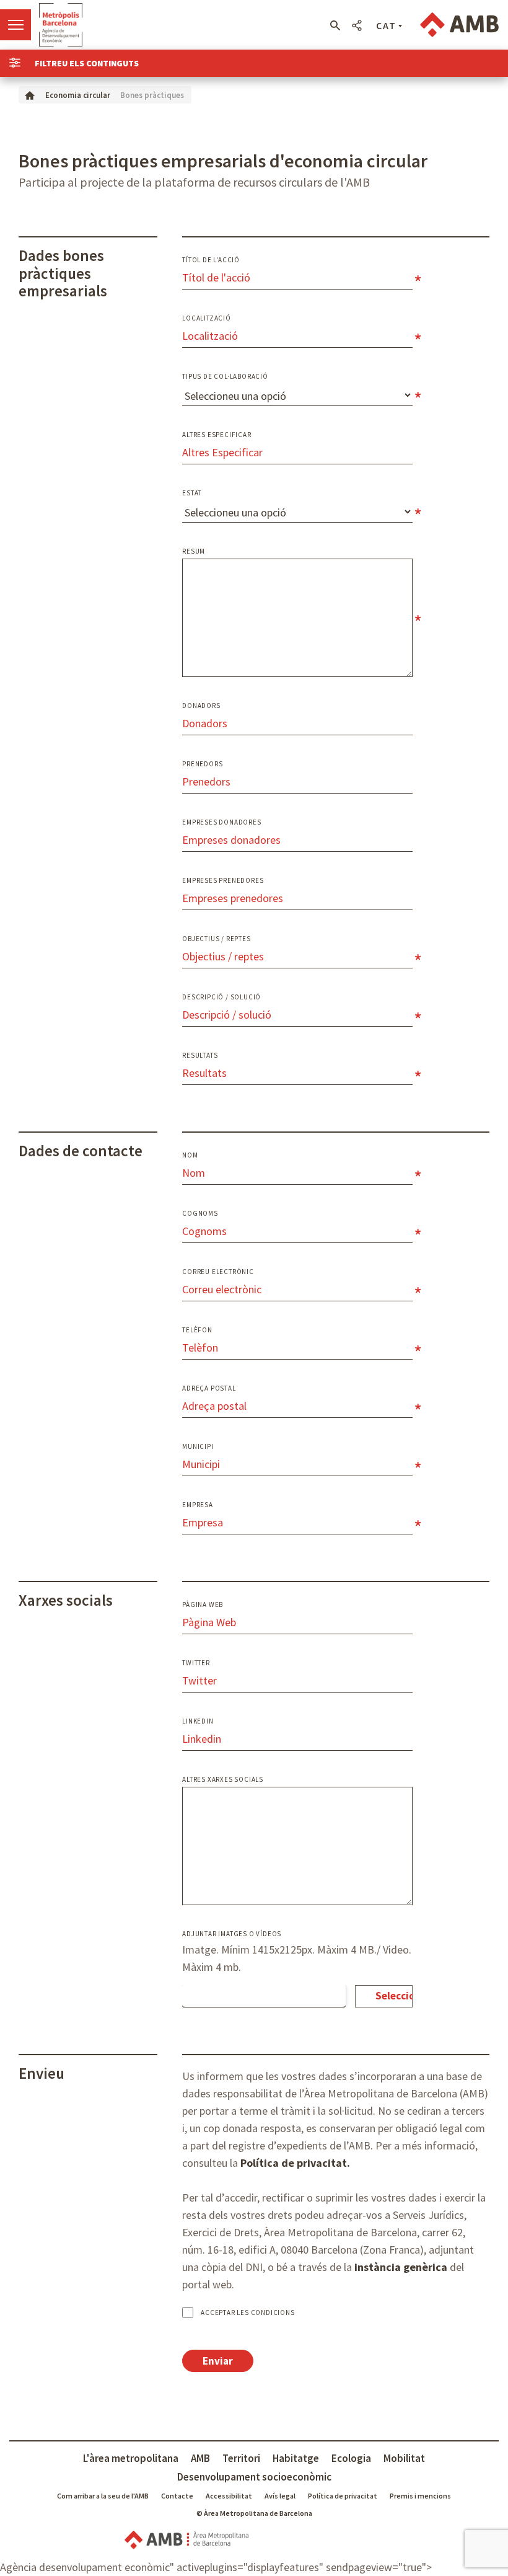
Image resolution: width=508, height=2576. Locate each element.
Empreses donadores (221, 822)
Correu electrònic (218, 1272)
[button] (335, 25)
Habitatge (296, 2458)
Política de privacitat (343, 2496)
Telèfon (197, 1330)
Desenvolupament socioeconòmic (254, 2477)
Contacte (177, 2496)
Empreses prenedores (223, 881)
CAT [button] (386, 25)
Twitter (196, 1663)
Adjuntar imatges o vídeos (232, 1934)
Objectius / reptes (216, 939)
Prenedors (202, 764)
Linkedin (198, 1721)
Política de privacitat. (295, 2163)
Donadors (201, 706)
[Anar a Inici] (30, 95)
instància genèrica (401, 2267)
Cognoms (200, 1214)
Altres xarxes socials (223, 1780)
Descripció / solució (221, 997)
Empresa (198, 1505)
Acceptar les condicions (247, 2313)
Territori (241, 2458)
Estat (192, 493)
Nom (190, 1155)
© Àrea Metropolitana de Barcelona (254, 2513)
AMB (200, 2458)
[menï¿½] (15, 25)
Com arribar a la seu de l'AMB (103, 2496)
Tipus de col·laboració (225, 377)
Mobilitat (404, 2458)
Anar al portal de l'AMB (459, 25)
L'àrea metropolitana (131, 2458)
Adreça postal (209, 1388)
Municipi (198, 1447)
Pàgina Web (203, 1605)
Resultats (200, 1056)
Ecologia (351, 2458)
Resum (194, 551)
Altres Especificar (217, 435)
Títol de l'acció (211, 260)
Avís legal (280, 2496)
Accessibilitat (229, 2496)
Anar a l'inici (61, 25)
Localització (207, 318)
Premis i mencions (420, 2496)
